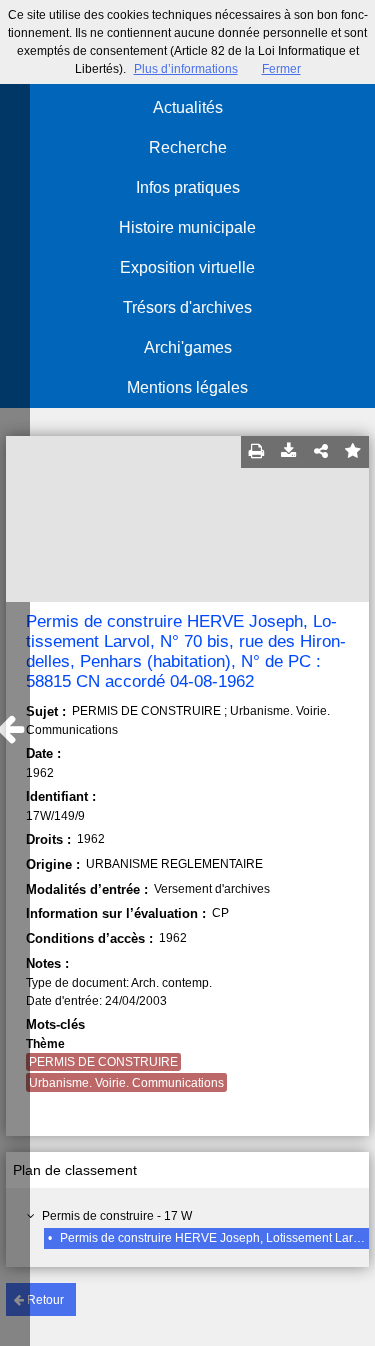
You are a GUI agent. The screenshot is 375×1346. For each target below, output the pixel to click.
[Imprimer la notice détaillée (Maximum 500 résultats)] (257, 452)
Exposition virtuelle (187, 267)
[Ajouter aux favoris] (353, 452)
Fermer (281, 69)
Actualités (188, 107)
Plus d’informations (186, 69)
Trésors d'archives (187, 307)
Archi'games (188, 347)
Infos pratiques (188, 187)
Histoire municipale (187, 227)
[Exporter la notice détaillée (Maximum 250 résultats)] (289, 452)
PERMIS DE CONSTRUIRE (103, 1062)
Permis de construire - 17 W (117, 1216)
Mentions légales (187, 387)
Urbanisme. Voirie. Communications (126, 1083)
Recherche (188, 147)
